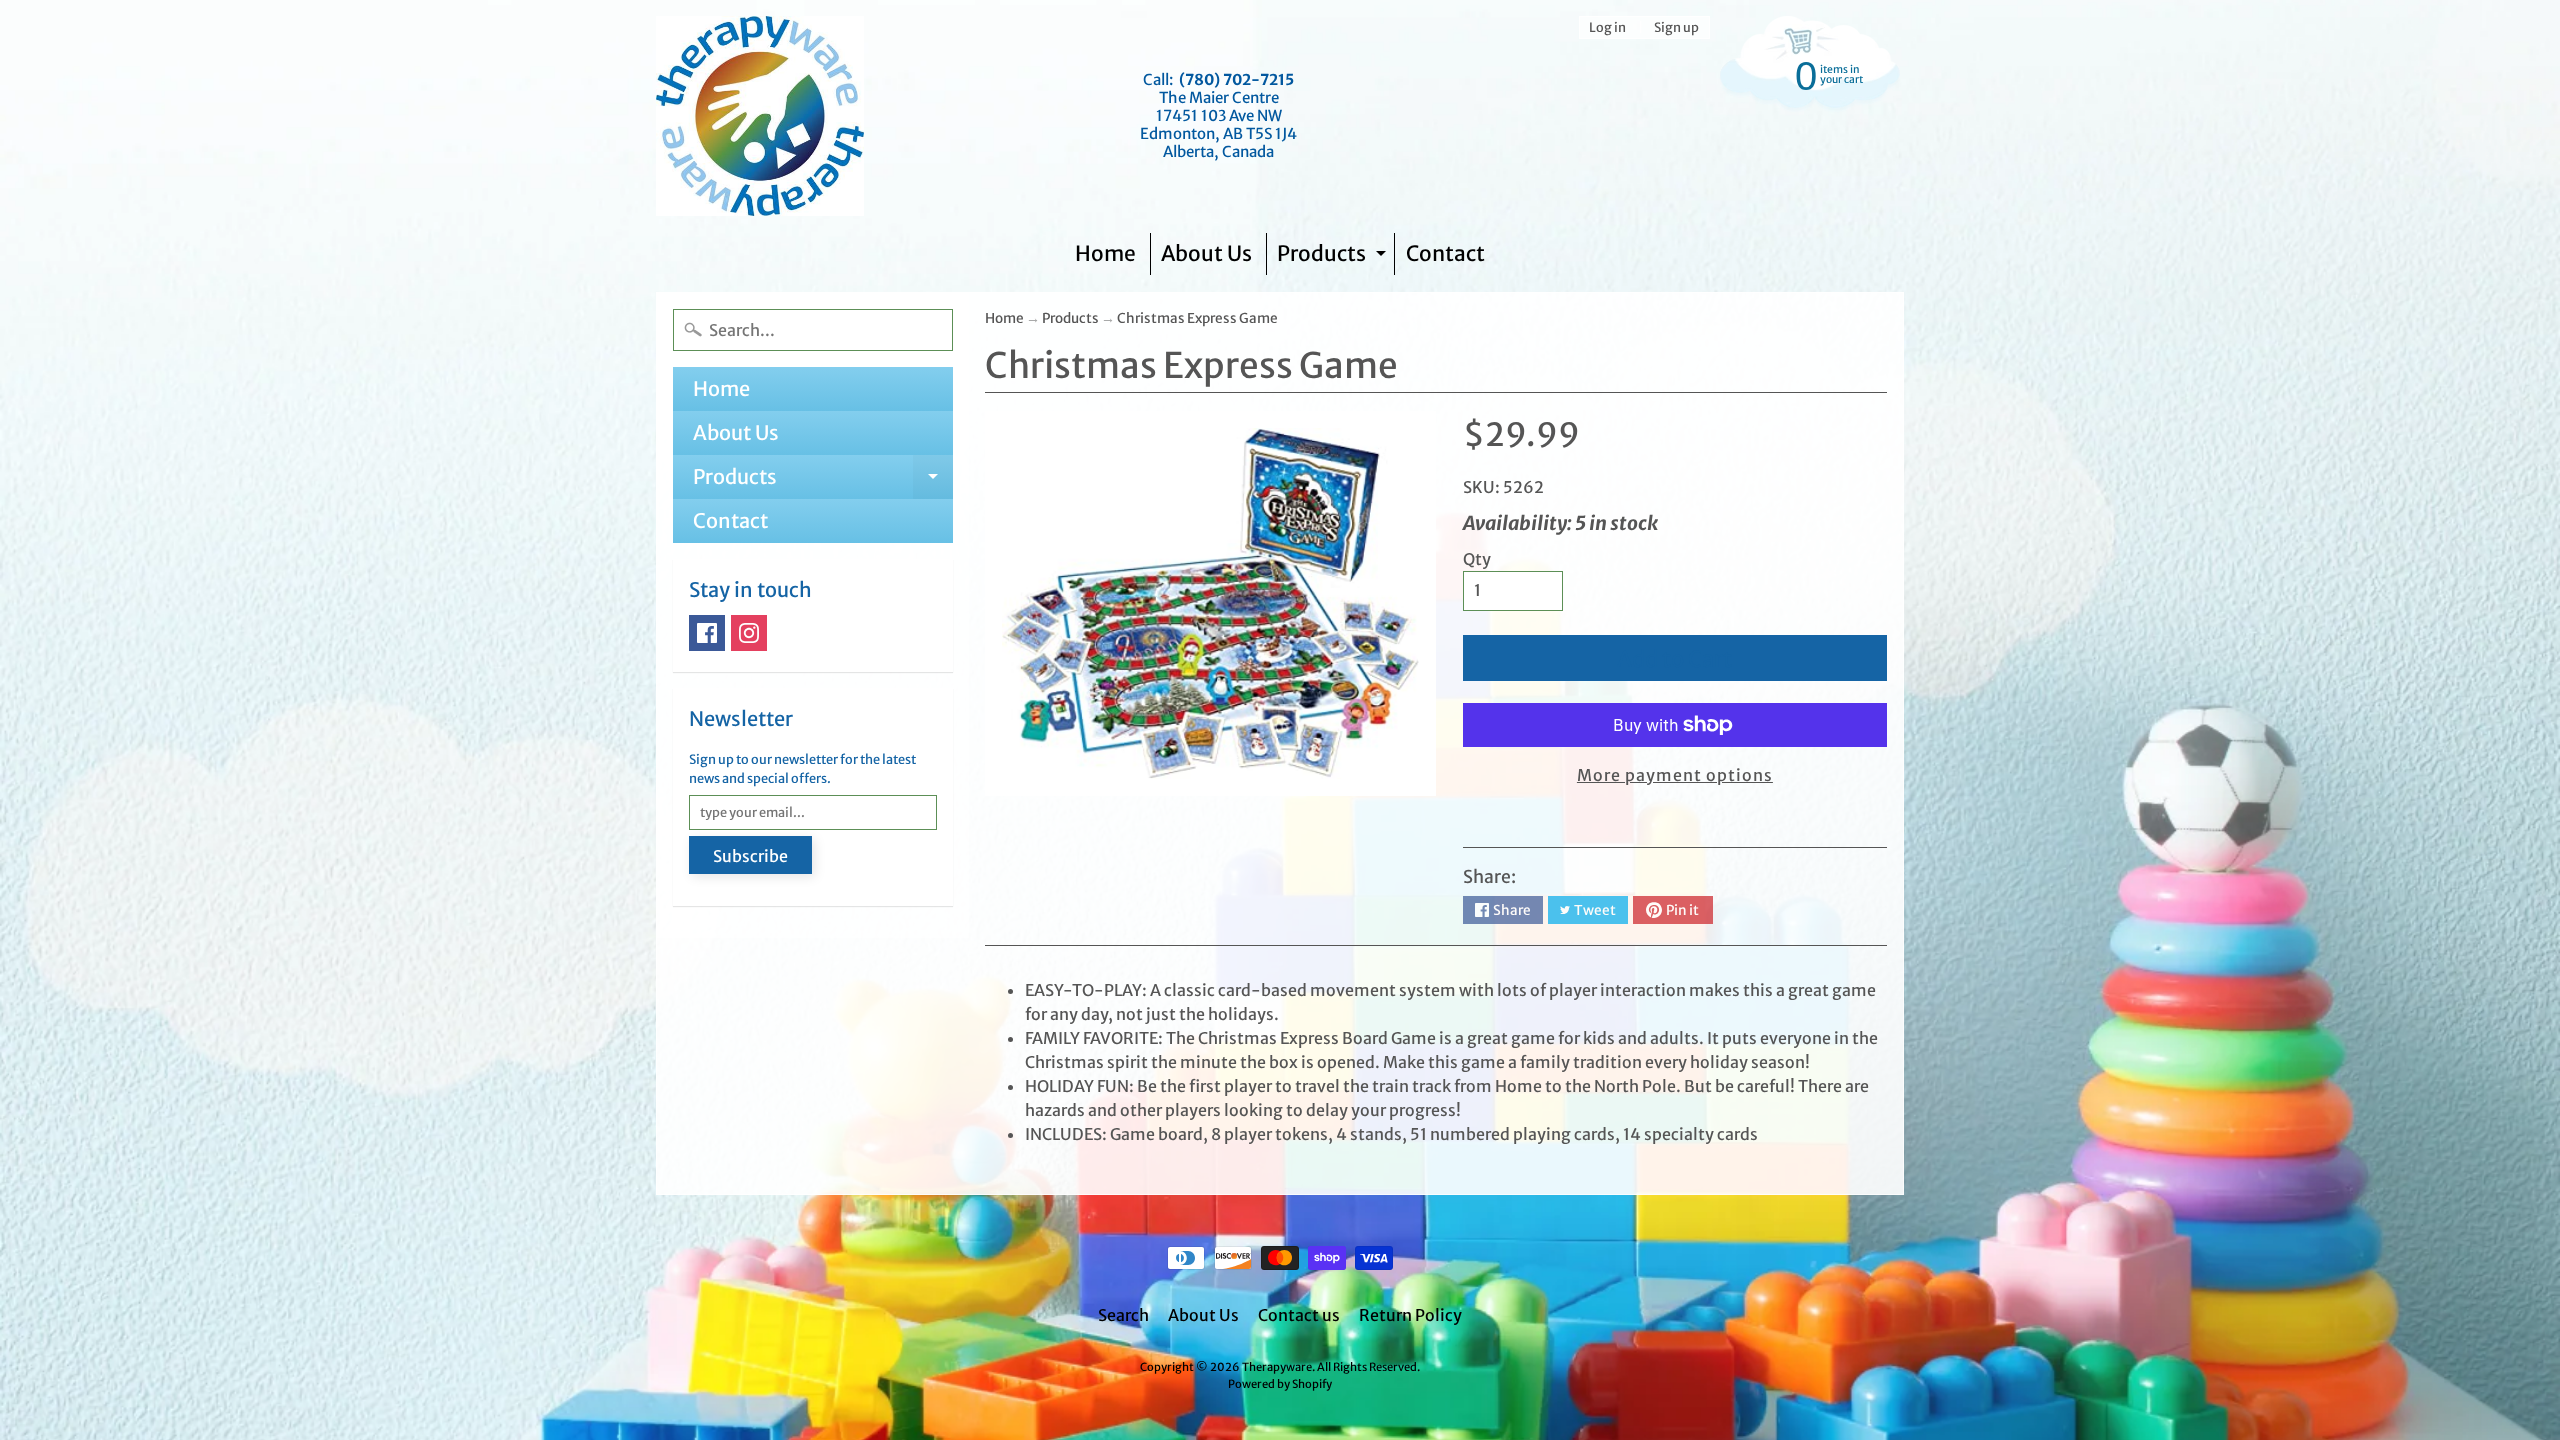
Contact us (1299, 1315)
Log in (1607, 27)
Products (1334, 257)
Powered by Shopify (1280, 1384)
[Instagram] (749, 633)
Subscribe (750, 856)
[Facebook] (707, 633)
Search (1123, 1315)
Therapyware (1277, 1367)
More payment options (1675, 775)
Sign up (1676, 27)
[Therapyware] (760, 116)
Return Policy (1410, 1315)
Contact (1445, 253)
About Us (1206, 253)
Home (1105, 253)
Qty (1477, 559)
